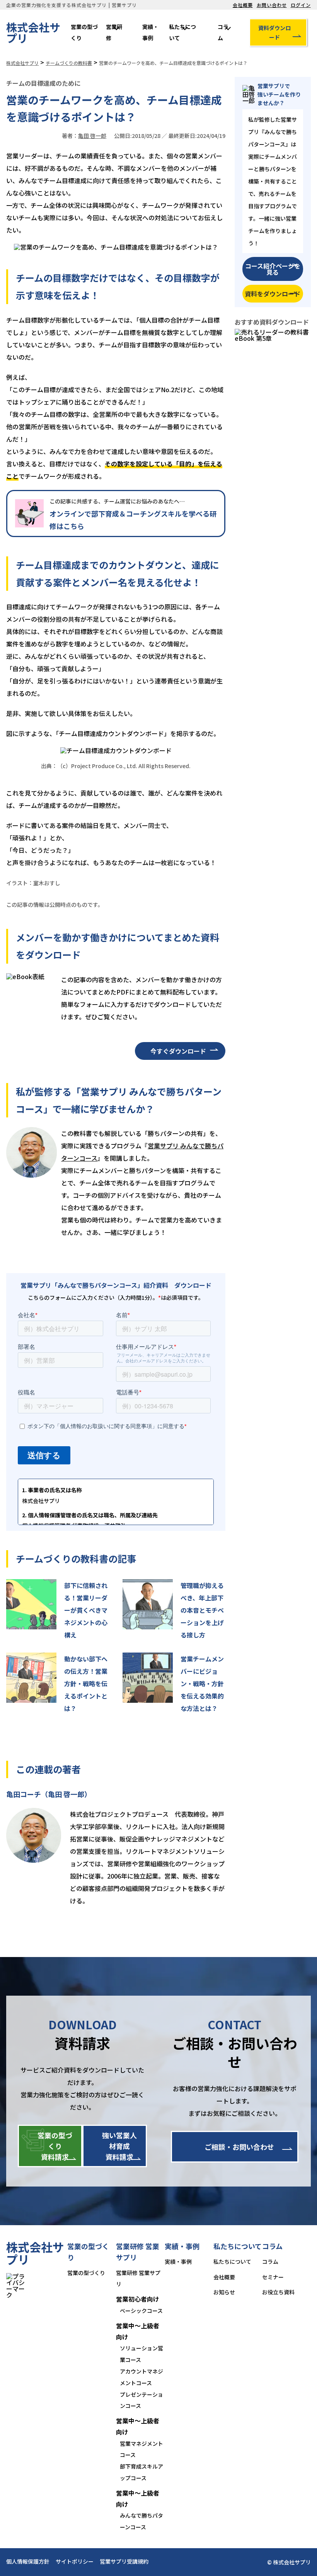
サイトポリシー (75, 2561)
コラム (223, 32)
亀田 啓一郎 (92, 136)
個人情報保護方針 (28, 2561)
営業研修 (114, 32)
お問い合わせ (272, 5)
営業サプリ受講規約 (124, 2561)
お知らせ (224, 2292)
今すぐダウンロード (178, 1051)
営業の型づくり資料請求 (55, 2146)
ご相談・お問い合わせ (239, 2147)
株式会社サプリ (33, 32)
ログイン (301, 5)
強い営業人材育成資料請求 (119, 2146)
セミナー (273, 2277)
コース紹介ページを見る (273, 269)
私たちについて (182, 32)
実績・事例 (150, 32)
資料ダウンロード (274, 32)
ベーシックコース (141, 2311)
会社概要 (243, 5)
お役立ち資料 (278, 2292)
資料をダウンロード (273, 294)
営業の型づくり (84, 32)
